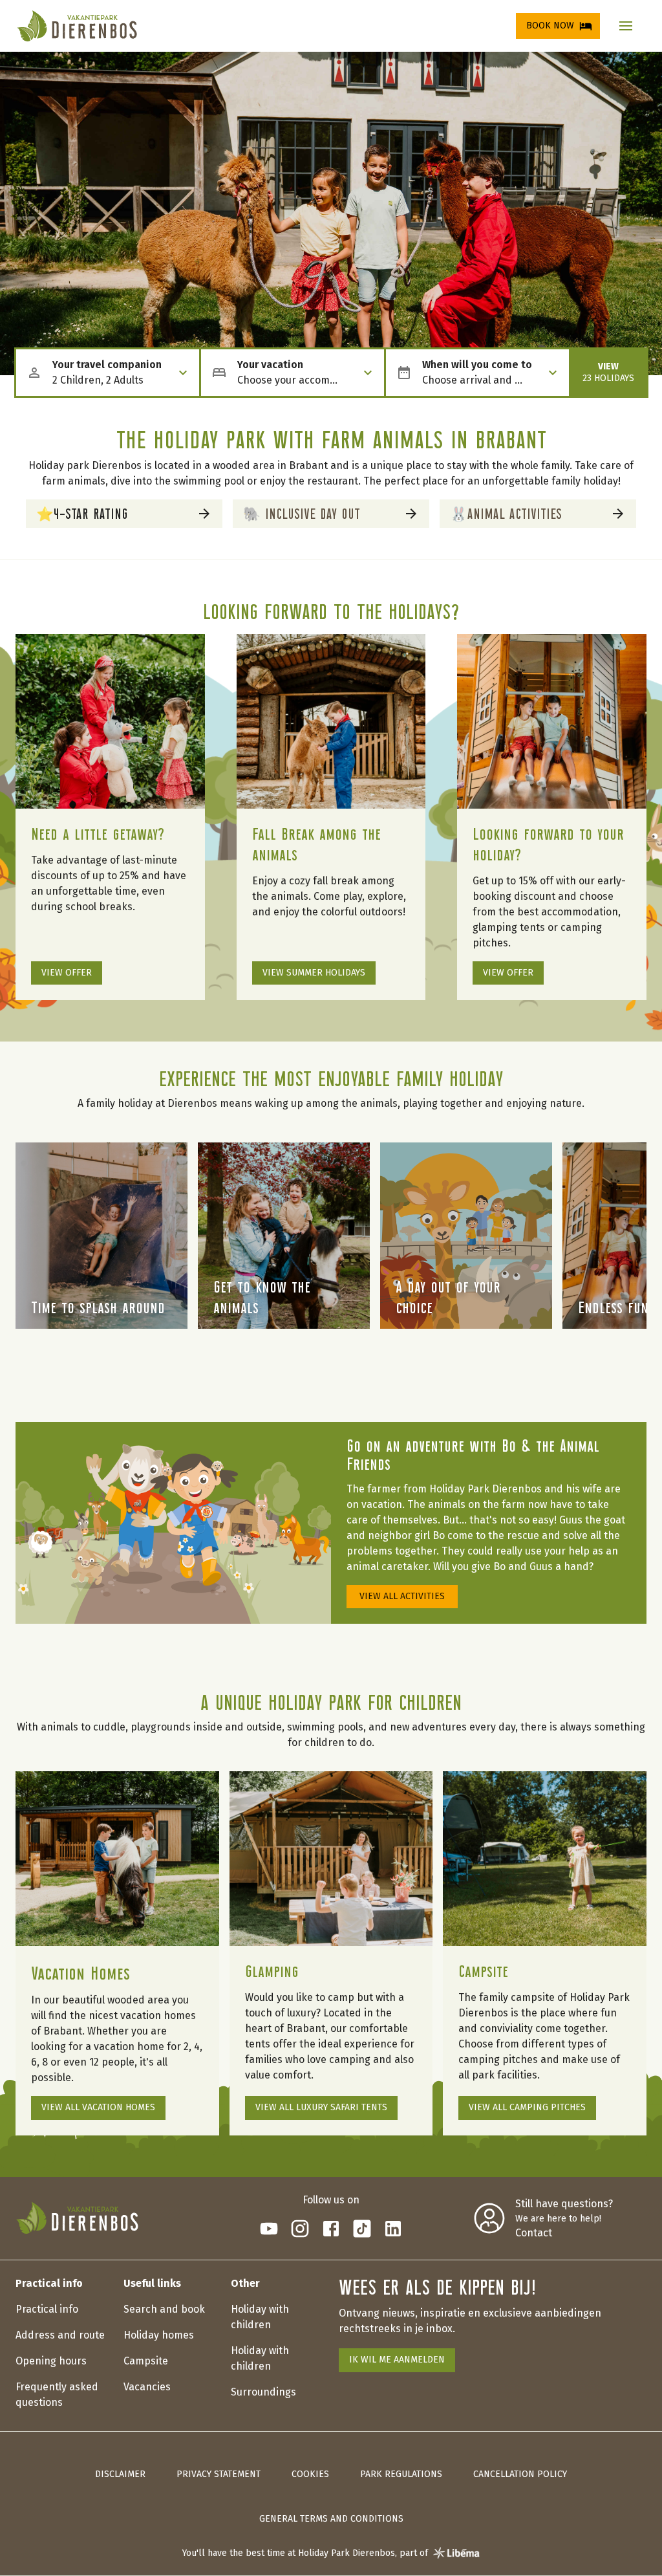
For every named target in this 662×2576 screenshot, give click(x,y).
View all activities (402, 1596)
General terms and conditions (331, 2519)
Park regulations (401, 2474)
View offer (67, 973)
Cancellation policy (520, 2474)
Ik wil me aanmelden (397, 2360)
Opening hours (51, 2361)
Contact (534, 2233)
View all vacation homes (98, 2107)
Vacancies (147, 2387)
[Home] (77, 26)
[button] (626, 26)
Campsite (146, 2361)
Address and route (60, 2335)
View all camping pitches (527, 2107)
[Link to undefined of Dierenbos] (269, 2229)
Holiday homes (159, 2335)
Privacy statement (219, 2474)
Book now (550, 26)
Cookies (310, 2474)
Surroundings (263, 2392)
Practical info (47, 2309)
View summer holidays (314, 973)
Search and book (164, 2309)
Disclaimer (120, 2474)
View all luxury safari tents (321, 2107)
